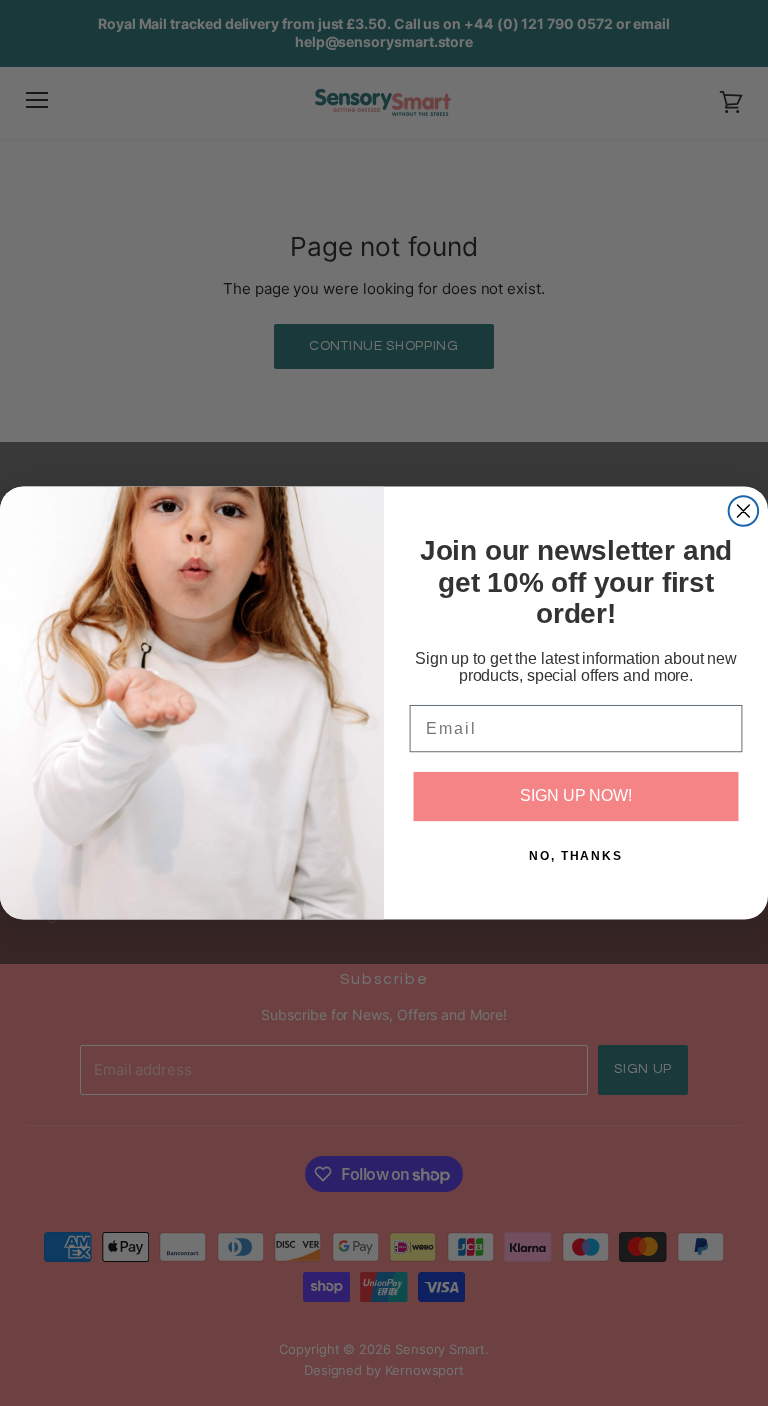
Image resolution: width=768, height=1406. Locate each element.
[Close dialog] (744, 511)
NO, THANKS (576, 856)
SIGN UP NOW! (575, 796)
